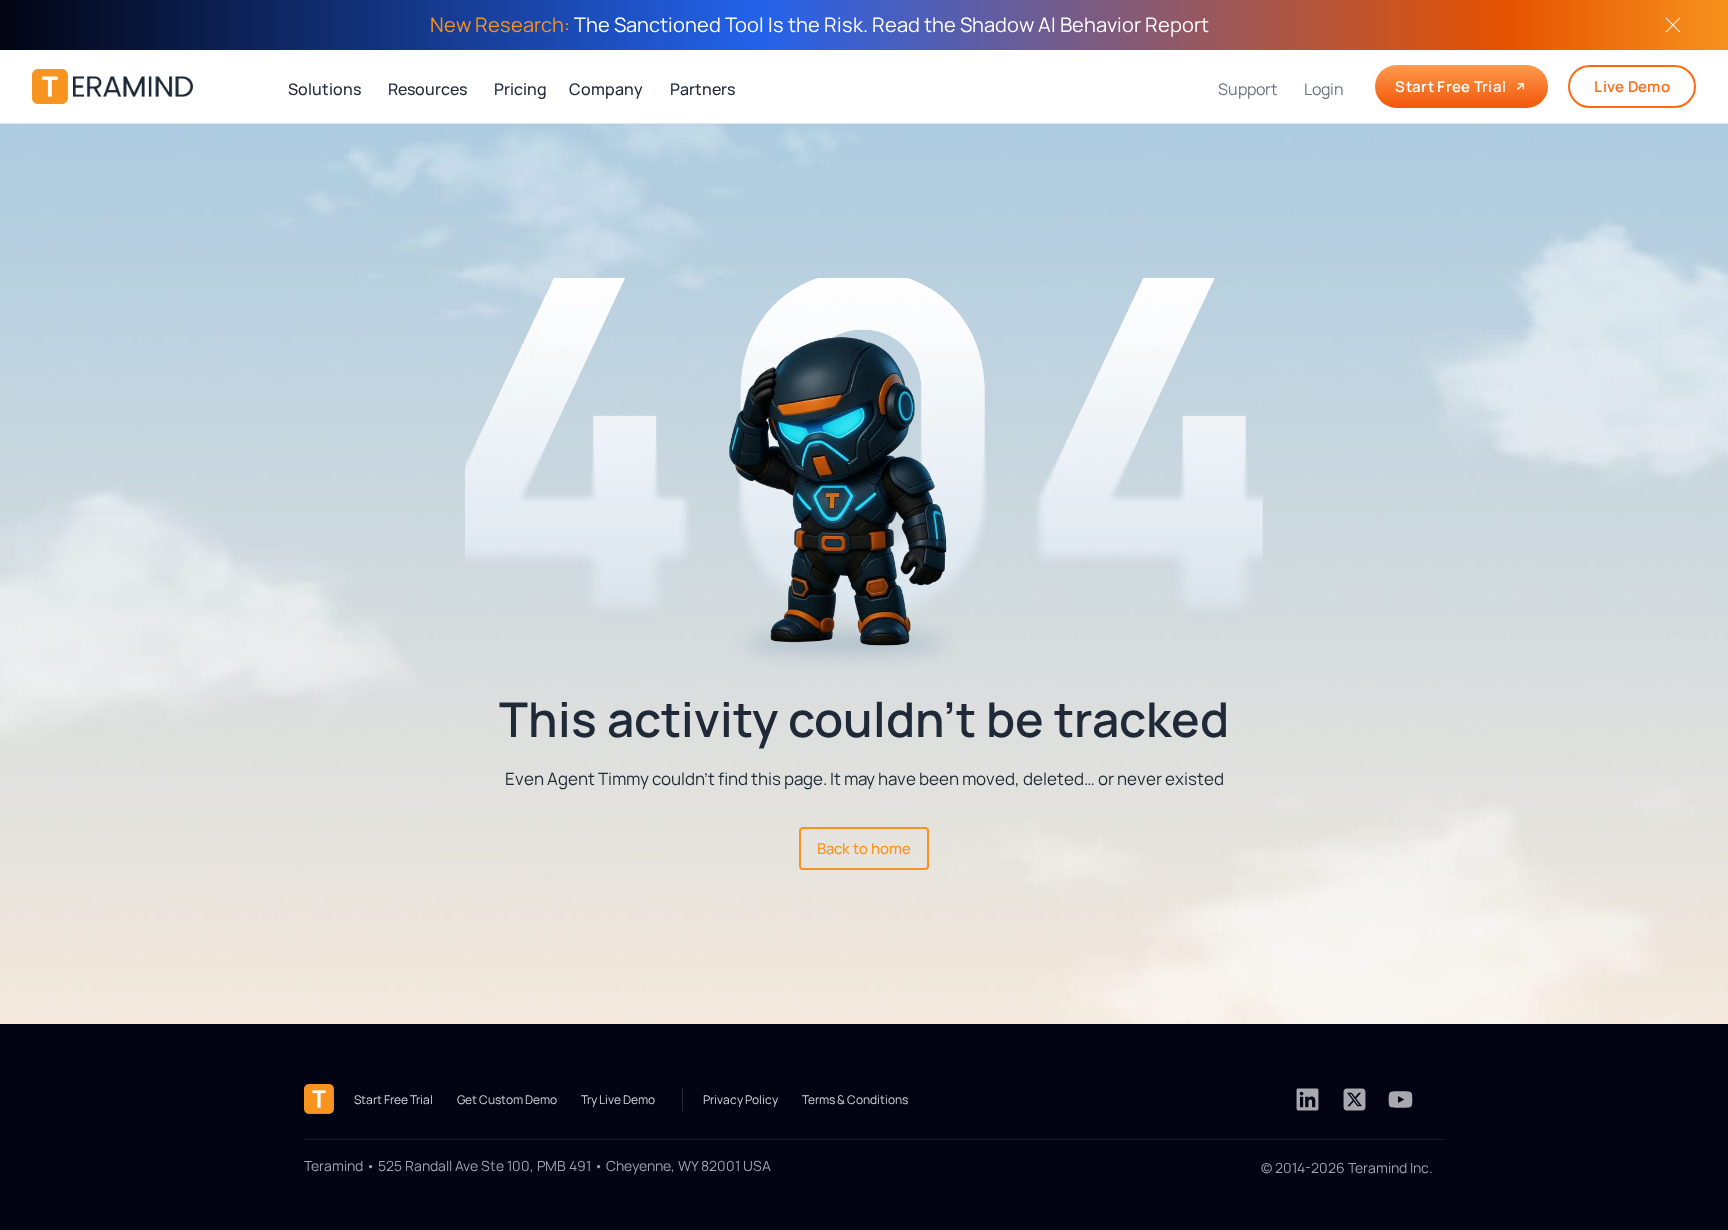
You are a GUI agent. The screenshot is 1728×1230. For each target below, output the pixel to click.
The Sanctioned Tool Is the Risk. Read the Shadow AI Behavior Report (819, 24)
